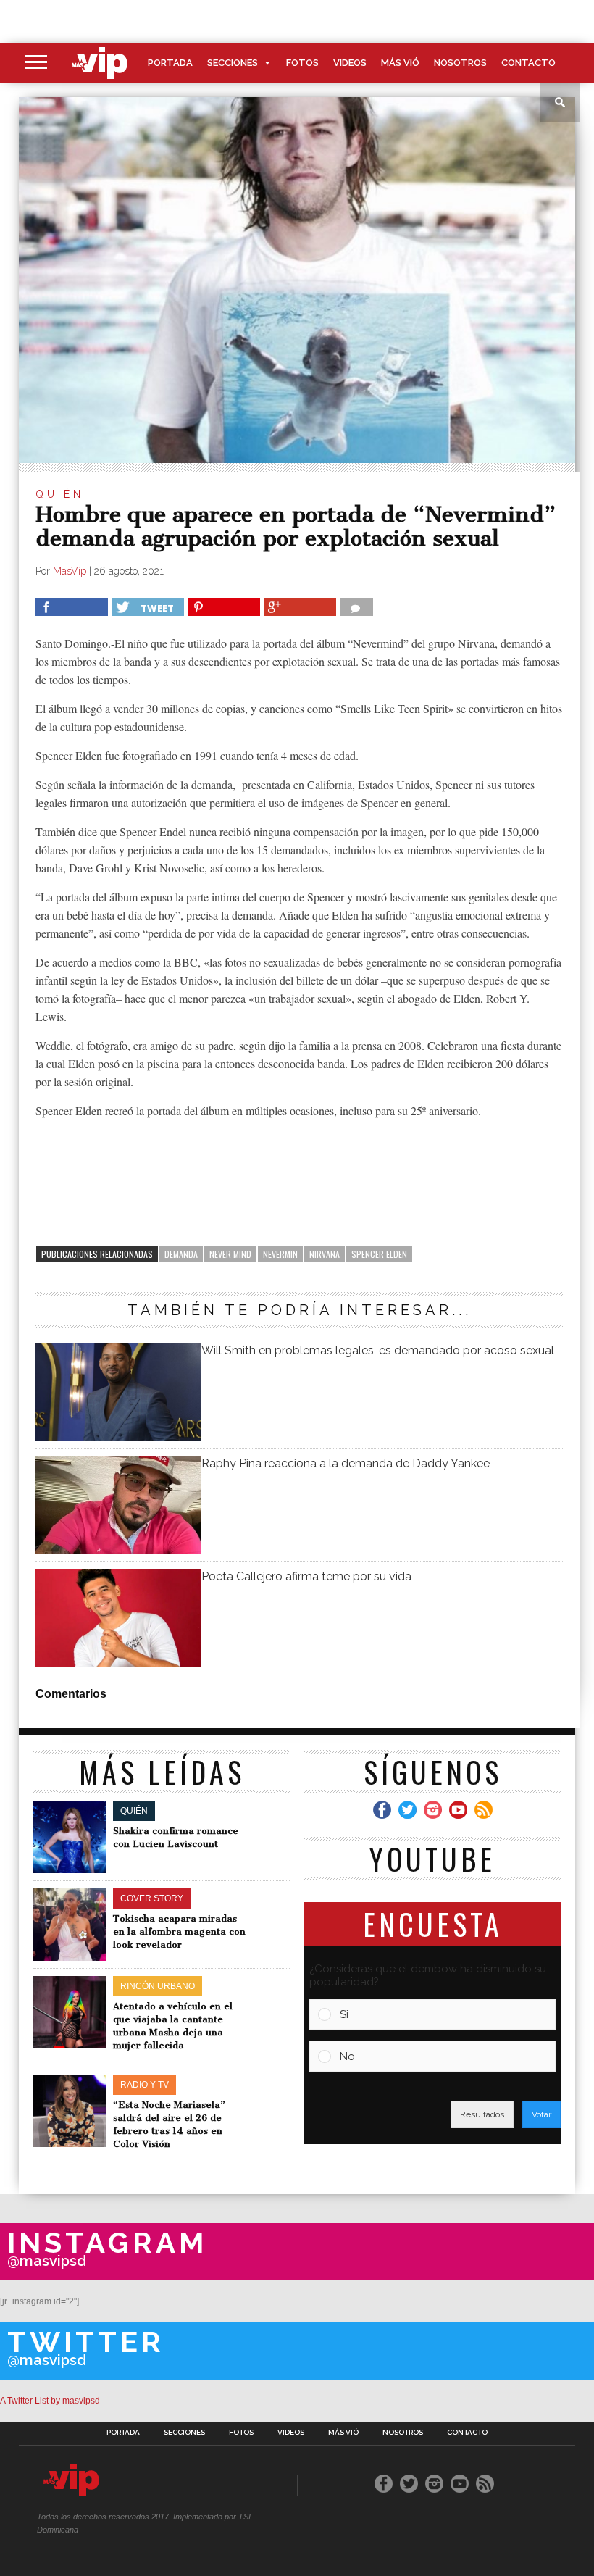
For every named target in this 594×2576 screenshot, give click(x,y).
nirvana (325, 1254)
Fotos (302, 63)
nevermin (280, 1254)
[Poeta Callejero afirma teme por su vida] (118, 1663)
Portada (170, 63)
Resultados (482, 2114)
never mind (230, 1254)
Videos (350, 63)
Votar (541, 2114)
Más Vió (400, 63)
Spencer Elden (379, 1254)
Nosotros (460, 63)
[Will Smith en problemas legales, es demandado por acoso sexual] (118, 1437)
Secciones (233, 63)
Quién (60, 494)
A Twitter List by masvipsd (50, 2401)
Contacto (528, 63)
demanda (181, 1254)
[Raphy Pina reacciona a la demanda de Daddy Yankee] (118, 1550)
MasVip (70, 571)
